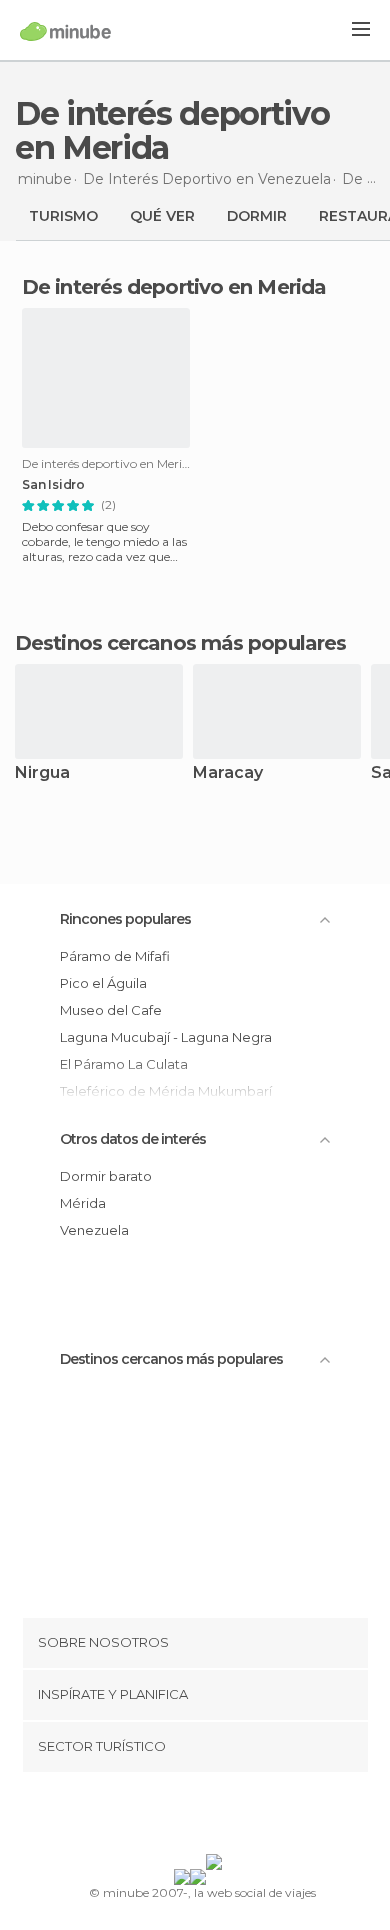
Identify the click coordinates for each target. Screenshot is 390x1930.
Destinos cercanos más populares (180, 643)
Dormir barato (106, 1176)
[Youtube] (242, 1817)
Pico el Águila (103, 983)
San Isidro (53, 485)
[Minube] (65, 31)
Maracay (228, 773)
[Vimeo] (216, 1817)
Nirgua (42, 773)
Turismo (63, 216)
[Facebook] (164, 1817)
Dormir (257, 216)
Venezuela (94, 1230)
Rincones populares (125, 919)
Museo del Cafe (111, 1010)
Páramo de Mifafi (115, 956)
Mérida (83, 1203)
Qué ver (162, 216)
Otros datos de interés (133, 1139)
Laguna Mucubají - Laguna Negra (166, 1037)
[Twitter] (190, 1817)
